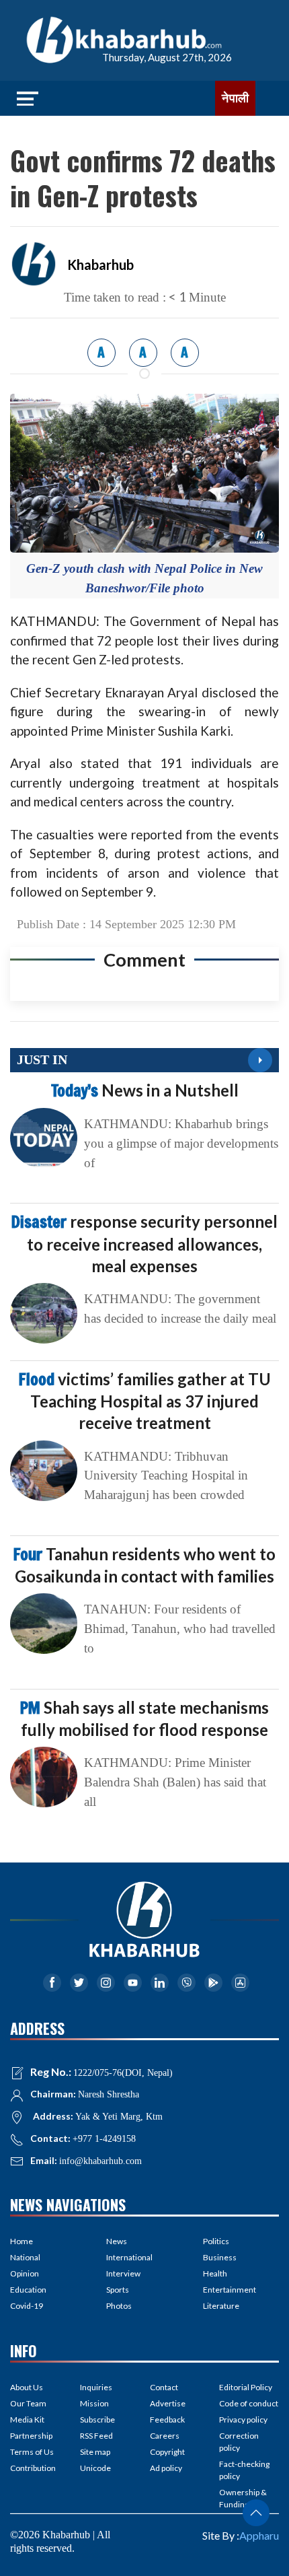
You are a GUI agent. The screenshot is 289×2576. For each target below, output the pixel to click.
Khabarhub (100, 265)
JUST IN (42, 1059)
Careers (165, 2436)
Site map (95, 2452)
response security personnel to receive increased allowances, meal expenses (144, 1243)
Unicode (95, 2468)
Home (22, 2241)
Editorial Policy (246, 2387)
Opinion (25, 2273)
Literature (221, 2306)
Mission (94, 2403)
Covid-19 (27, 2306)
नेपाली (235, 98)
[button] (256, 2513)
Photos (119, 2306)
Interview (123, 2273)
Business (220, 2257)
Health (215, 2273)
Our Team (28, 2403)
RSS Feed (96, 2436)
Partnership (31, 2436)
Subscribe (97, 2420)
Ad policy (166, 2468)
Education (28, 2290)
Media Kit (27, 2420)
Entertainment (230, 2290)
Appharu (259, 2535)
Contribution (33, 2468)
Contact (164, 2387)
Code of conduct (249, 2403)
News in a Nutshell (145, 1090)
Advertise (168, 2403)
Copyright (167, 2452)
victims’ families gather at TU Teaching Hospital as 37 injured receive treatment (145, 1401)
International (129, 2257)
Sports (118, 2290)
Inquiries (96, 2387)
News (117, 2241)
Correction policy (239, 2442)
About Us (27, 2387)
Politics (216, 2241)
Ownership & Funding (243, 2498)
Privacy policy (243, 2420)
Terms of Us (32, 2452)
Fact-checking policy (244, 2470)
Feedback (167, 2420)
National (25, 2257)
